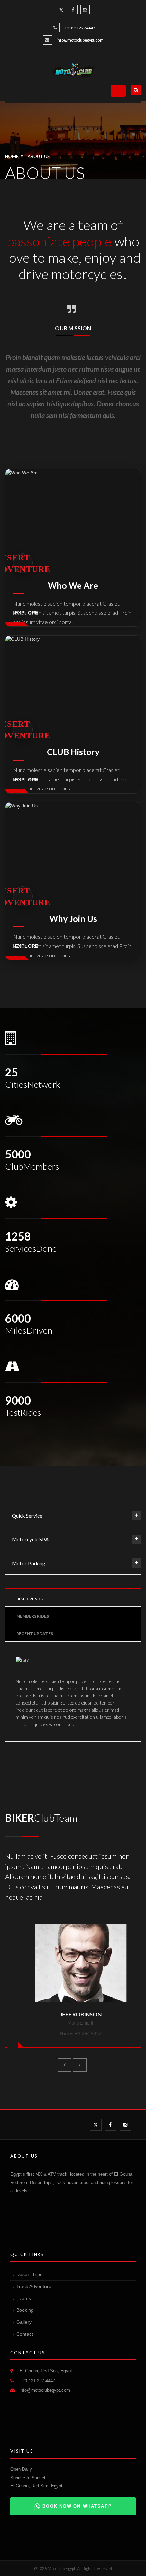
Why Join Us (73, 919)
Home (12, 156)
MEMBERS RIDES (33, 1616)
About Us (38, 156)
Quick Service (27, 1516)
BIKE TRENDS (30, 1599)
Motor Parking (29, 1563)
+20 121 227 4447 (37, 2381)
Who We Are (73, 585)
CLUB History (73, 752)
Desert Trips (29, 2274)
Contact (25, 2334)
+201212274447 (80, 28)
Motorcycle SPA (30, 1539)
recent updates (35, 1634)
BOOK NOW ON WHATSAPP (77, 2506)
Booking (25, 2310)
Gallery (24, 2322)
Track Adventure (34, 2286)
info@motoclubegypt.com (80, 40)
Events (24, 2298)
